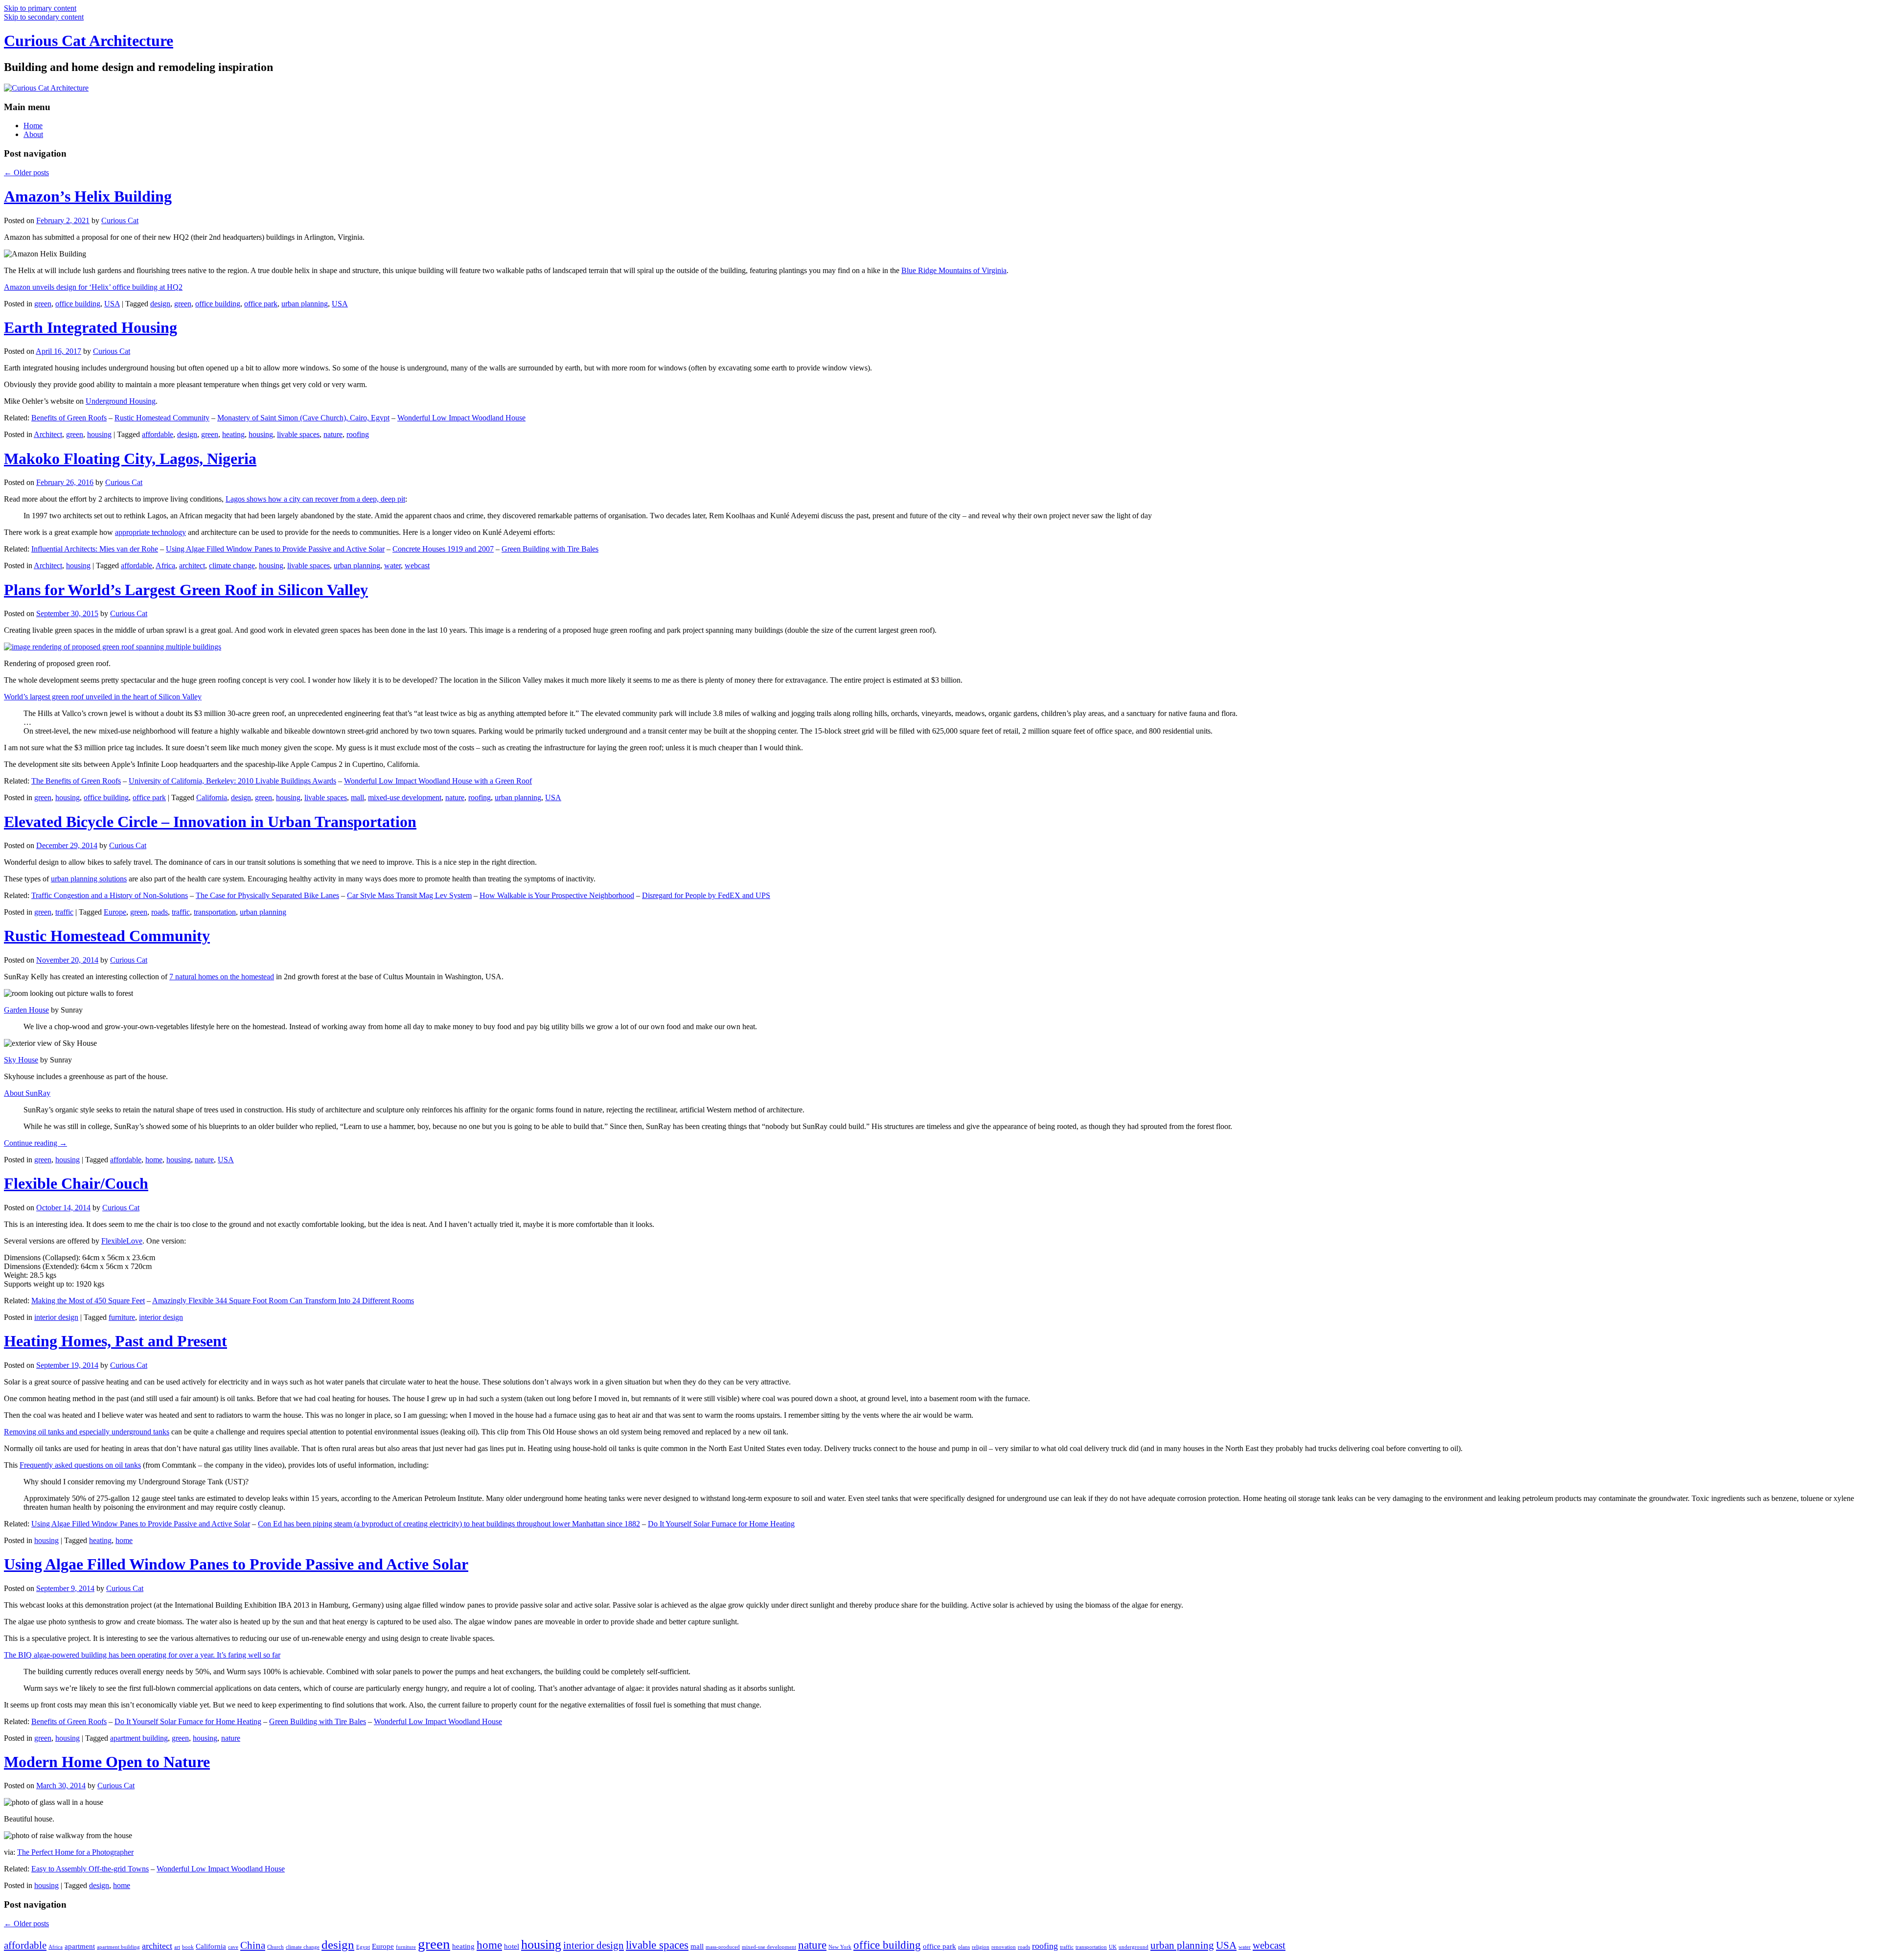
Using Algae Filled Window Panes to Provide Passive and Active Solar (275, 549)
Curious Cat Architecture (89, 41)
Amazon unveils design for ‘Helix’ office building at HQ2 (93, 287)
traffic (64, 912)
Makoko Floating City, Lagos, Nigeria (130, 459)
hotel (512, 1946)
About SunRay (27, 1093)
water (392, 565)
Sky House (21, 1060)
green (43, 304)
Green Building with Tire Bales (550, 549)
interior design (56, 1317)
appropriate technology (150, 532)
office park (261, 304)
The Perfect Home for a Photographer (75, 1852)
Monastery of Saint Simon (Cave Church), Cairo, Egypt (303, 418)
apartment (80, 1946)
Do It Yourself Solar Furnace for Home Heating (721, 1524)
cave (233, 1947)
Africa (165, 565)
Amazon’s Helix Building (88, 196)
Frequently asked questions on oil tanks (80, 1465)
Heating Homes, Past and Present (115, 1341)
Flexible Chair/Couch (76, 1183)
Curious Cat (120, 220)
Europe (115, 912)
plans (964, 1947)
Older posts (26, 173)
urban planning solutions (89, 879)
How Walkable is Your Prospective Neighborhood (557, 895)
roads (160, 912)
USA (112, 304)
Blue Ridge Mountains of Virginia (954, 270)
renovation (1004, 1947)
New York (840, 1947)
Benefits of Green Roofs (69, 418)
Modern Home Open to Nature (107, 1762)
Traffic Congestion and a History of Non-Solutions (110, 895)
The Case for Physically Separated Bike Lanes (267, 895)
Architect (48, 434)
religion (981, 1947)
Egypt (363, 1947)
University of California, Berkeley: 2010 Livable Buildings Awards (232, 781)
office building (78, 304)
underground (1134, 1947)
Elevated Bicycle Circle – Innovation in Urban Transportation (210, 822)
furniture (122, 1317)
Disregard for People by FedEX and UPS (706, 895)
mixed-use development (405, 797)
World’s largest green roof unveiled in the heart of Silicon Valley (103, 697)
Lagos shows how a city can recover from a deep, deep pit (315, 499)
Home (33, 126)
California (212, 797)
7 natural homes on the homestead (222, 977)
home (154, 1160)
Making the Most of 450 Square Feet (88, 1301)
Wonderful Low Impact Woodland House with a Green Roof (438, 781)
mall (357, 797)
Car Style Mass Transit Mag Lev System (409, 895)
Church (275, 1947)
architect (192, 565)
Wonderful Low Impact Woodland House (461, 418)
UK (1113, 1947)
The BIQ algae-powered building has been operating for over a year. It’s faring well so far (142, 1655)
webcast (417, 565)
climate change (232, 565)
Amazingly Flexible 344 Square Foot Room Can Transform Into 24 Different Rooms (283, 1301)
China (253, 1945)
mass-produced (723, 1947)
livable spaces (298, 434)
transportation (215, 912)
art (177, 1947)
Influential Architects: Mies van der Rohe (95, 549)
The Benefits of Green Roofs (76, 781)
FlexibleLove (122, 1241)
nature (333, 434)
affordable (158, 434)
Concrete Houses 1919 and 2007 (443, 549)
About (33, 134)
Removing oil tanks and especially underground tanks (87, 1432)
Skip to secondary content (44, 17)
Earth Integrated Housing (91, 327)
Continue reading (35, 1143)
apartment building (139, 1738)
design (160, 304)
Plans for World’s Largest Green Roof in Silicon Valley (186, 590)
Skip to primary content (40, 8)
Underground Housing (121, 401)
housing (99, 434)
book (188, 1947)
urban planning (305, 304)
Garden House (26, 1010)
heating (233, 434)
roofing (358, 434)
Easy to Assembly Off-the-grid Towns (90, 1869)
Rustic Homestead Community (162, 418)
